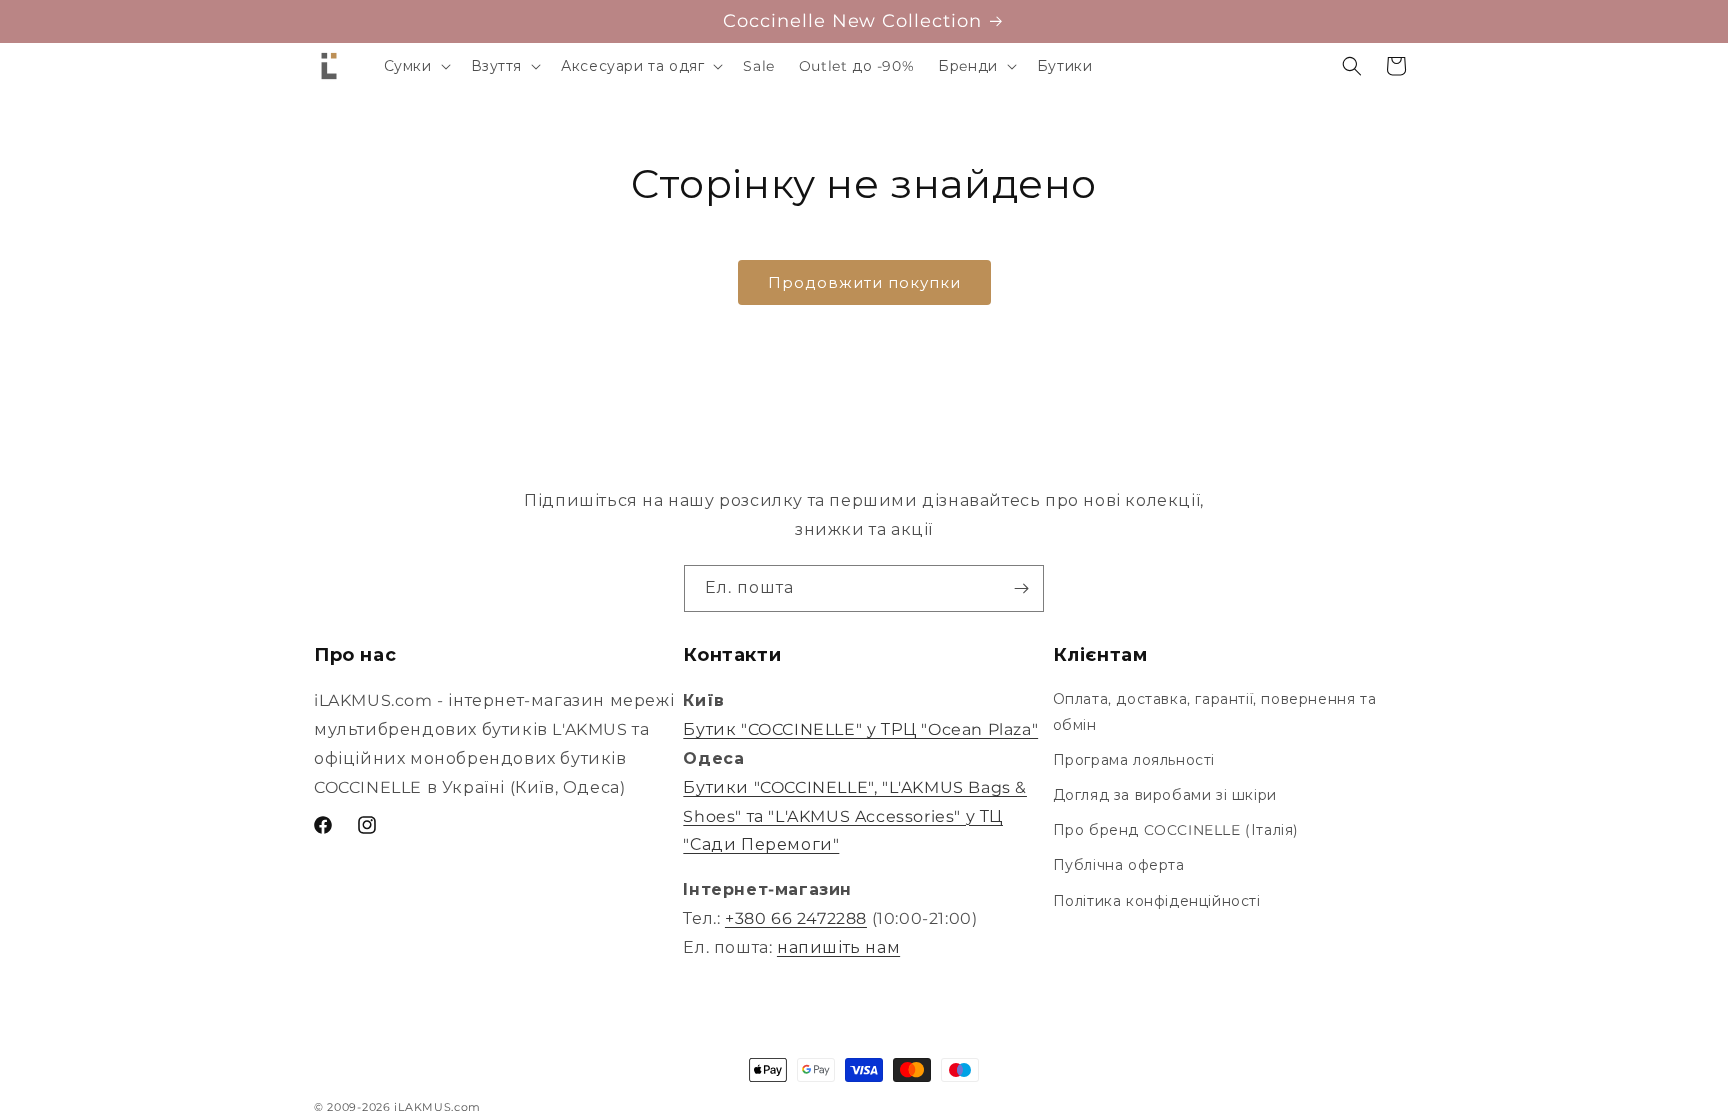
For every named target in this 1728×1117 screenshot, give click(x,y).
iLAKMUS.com (437, 1107)
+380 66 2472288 (796, 918)
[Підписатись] (1021, 588)
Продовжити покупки (864, 282)
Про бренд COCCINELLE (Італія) (1176, 830)
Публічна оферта (1119, 865)
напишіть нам (838, 947)
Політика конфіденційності (1157, 901)
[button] (415, 66)
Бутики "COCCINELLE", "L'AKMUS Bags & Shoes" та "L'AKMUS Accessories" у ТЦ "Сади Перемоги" (855, 816)
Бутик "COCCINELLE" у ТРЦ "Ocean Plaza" (860, 729)
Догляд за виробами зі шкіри (1165, 795)
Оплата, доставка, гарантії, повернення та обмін (1215, 711)
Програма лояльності (1134, 760)
